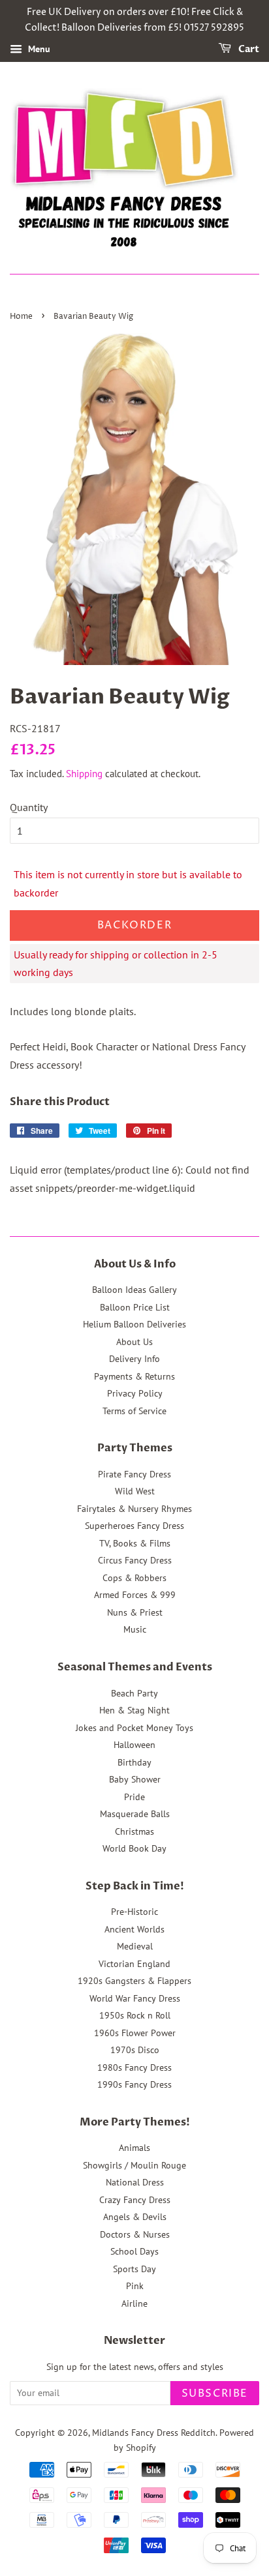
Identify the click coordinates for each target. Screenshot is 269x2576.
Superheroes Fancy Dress (134, 1526)
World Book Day (134, 1848)
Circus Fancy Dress (135, 1560)
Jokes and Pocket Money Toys (134, 1728)
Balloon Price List (135, 1307)
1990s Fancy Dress (134, 2084)
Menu (38, 49)
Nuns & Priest (135, 1612)
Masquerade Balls (135, 1814)
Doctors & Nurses (135, 2234)
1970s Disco (135, 2050)
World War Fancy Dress (135, 1998)
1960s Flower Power (135, 2033)
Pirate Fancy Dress (134, 1474)
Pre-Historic (134, 1912)
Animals (134, 2148)
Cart (248, 49)
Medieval (135, 1946)
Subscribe (215, 2393)
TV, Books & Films (135, 1543)
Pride (134, 1797)
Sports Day (134, 2269)
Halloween (134, 1745)
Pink (135, 2286)
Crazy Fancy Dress (135, 2200)
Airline (134, 2303)
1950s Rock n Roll (135, 2015)
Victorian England (134, 1964)
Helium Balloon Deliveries (134, 1324)
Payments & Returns (134, 1376)
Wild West (135, 1491)
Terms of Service (134, 1411)
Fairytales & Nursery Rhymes (134, 1509)
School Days (134, 2251)
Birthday (134, 1762)
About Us (134, 1342)
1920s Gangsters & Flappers (134, 1981)
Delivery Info (134, 1359)
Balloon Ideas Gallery (134, 1290)
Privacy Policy (135, 1393)
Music (135, 1629)
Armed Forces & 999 (135, 1595)
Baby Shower (135, 1779)
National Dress (135, 2182)
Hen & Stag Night (134, 1710)
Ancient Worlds (134, 1929)
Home (21, 317)
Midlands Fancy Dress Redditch (154, 2433)
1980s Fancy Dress (134, 2067)
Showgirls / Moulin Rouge (134, 2165)
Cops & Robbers (134, 1578)
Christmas (134, 1831)
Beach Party (134, 1693)
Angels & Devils (135, 2217)
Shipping (84, 774)
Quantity (29, 807)
